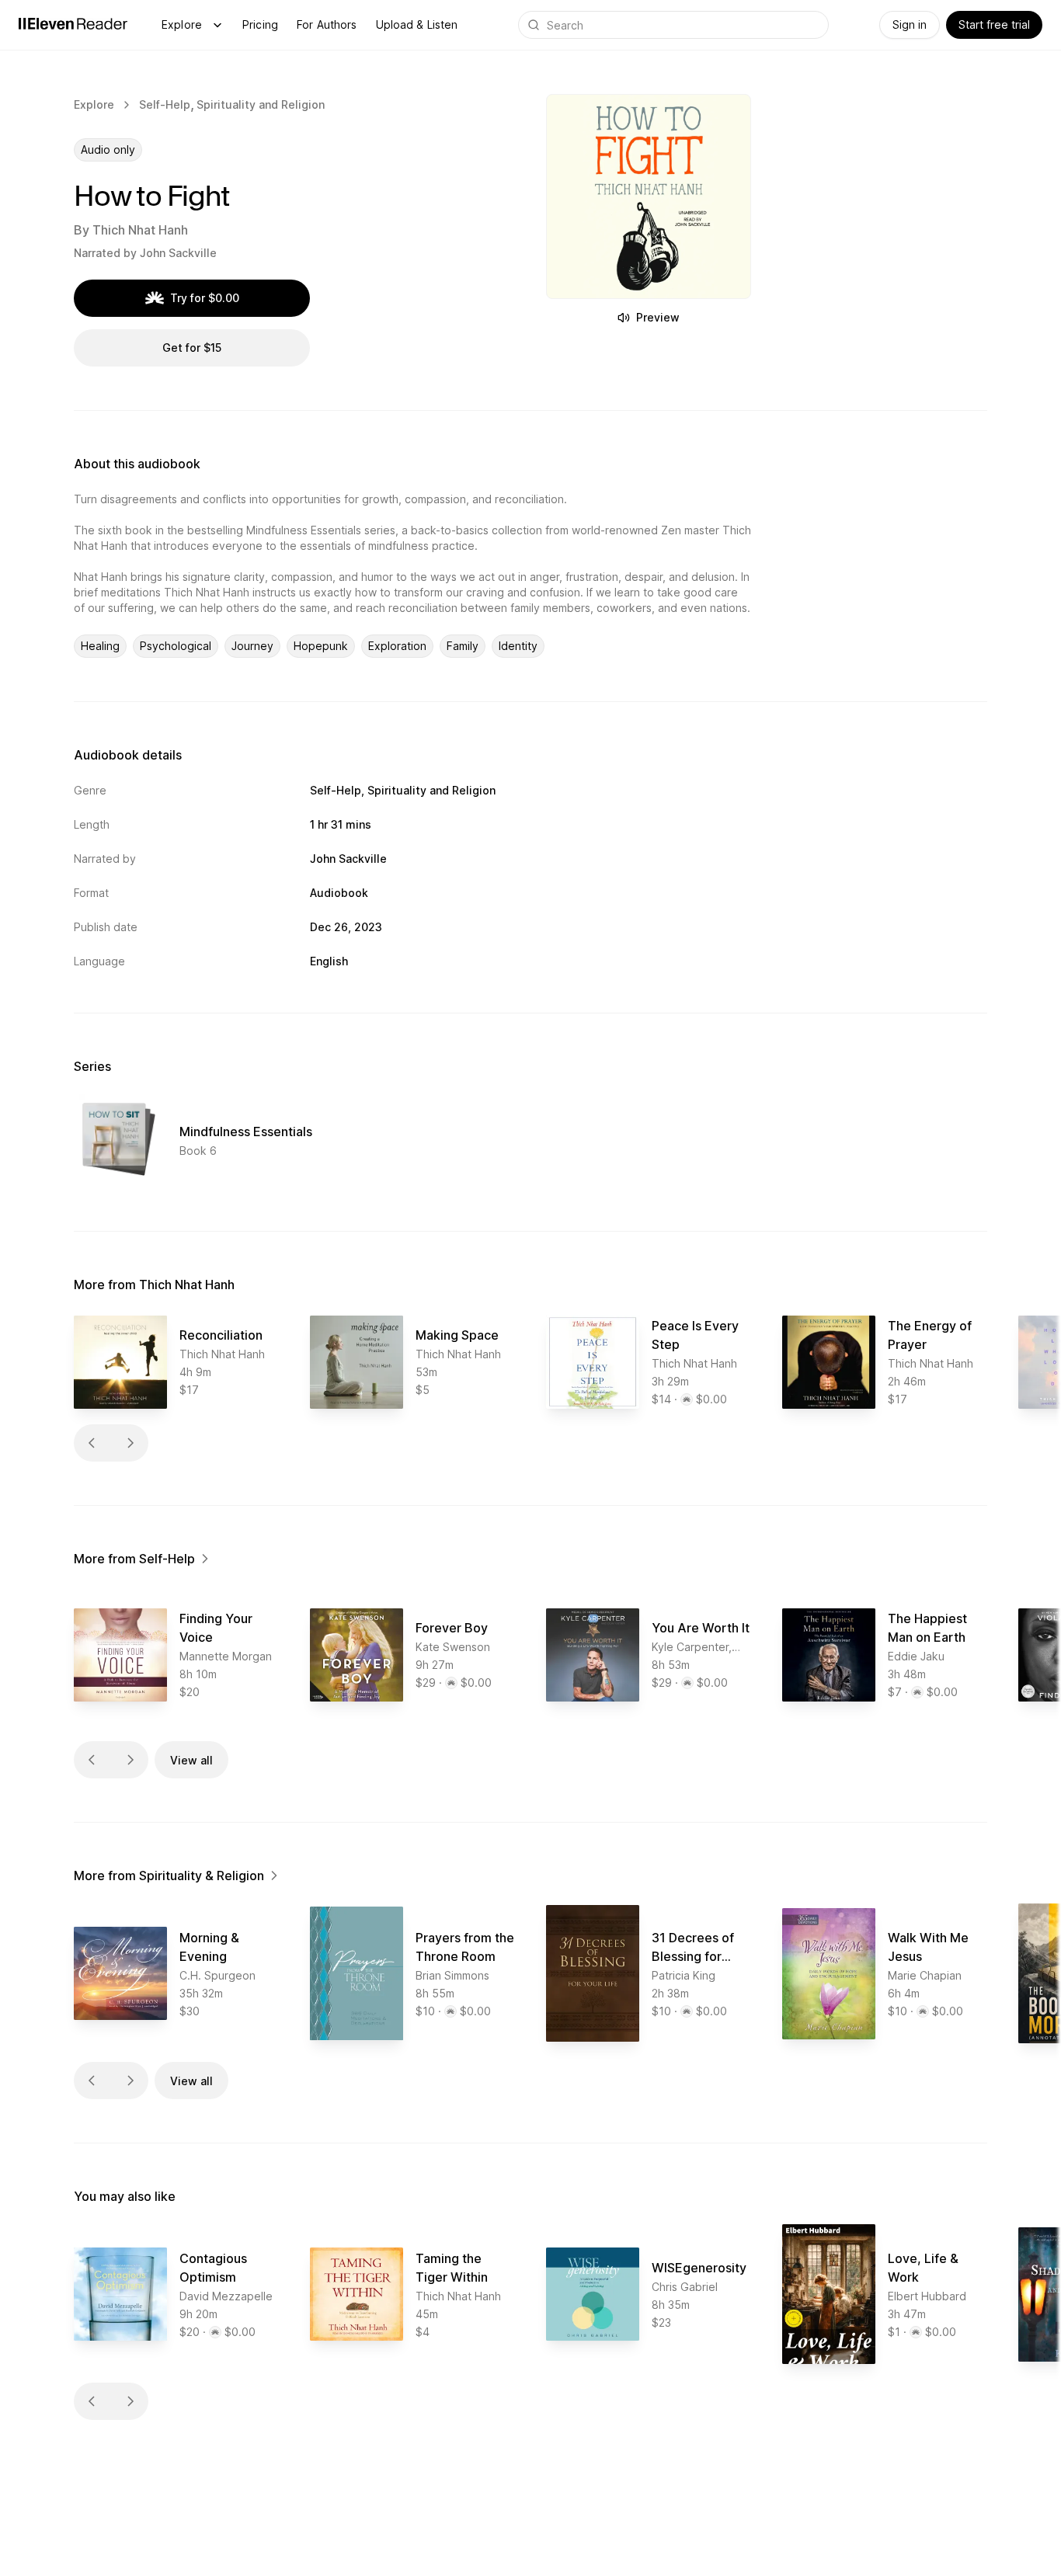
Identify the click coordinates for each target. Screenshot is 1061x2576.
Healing (100, 646)
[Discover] (217, 25)
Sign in (910, 24)
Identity (518, 646)
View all (191, 1760)
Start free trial (994, 24)
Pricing (260, 24)
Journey (252, 646)
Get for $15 (192, 348)
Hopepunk (321, 646)
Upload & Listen (417, 24)
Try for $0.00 (205, 298)
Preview (658, 317)
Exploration (397, 646)
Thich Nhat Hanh (140, 230)
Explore (182, 24)
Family (463, 646)
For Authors (327, 24)
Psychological (176, 646)
